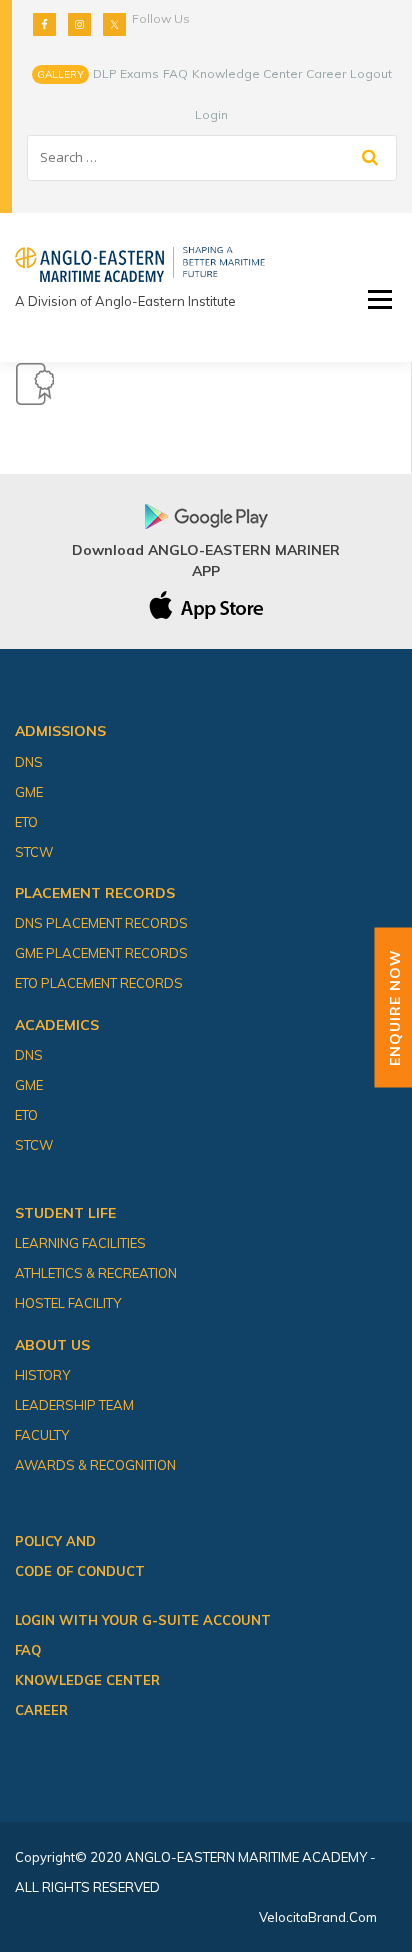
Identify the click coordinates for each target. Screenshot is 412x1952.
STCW (34, 852)
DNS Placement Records (101, 923)
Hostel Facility (68, 1303)
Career (326, 73)
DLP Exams (126, 73)
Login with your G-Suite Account (143, 1620)
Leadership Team (74, 1405)
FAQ (175, 73)
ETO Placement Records (99, 983)
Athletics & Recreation (96, 1273)
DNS (29, 762)
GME (29, 792)
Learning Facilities (80, 1243)
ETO (26, 822)
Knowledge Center (247, 73)
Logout (371, 73)
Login (211, 114)
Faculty (42, 1435)
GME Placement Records (101, 953)
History (42, 1375)
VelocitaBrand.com (318, 1917)
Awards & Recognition (95, 1465)
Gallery (60, 74)
